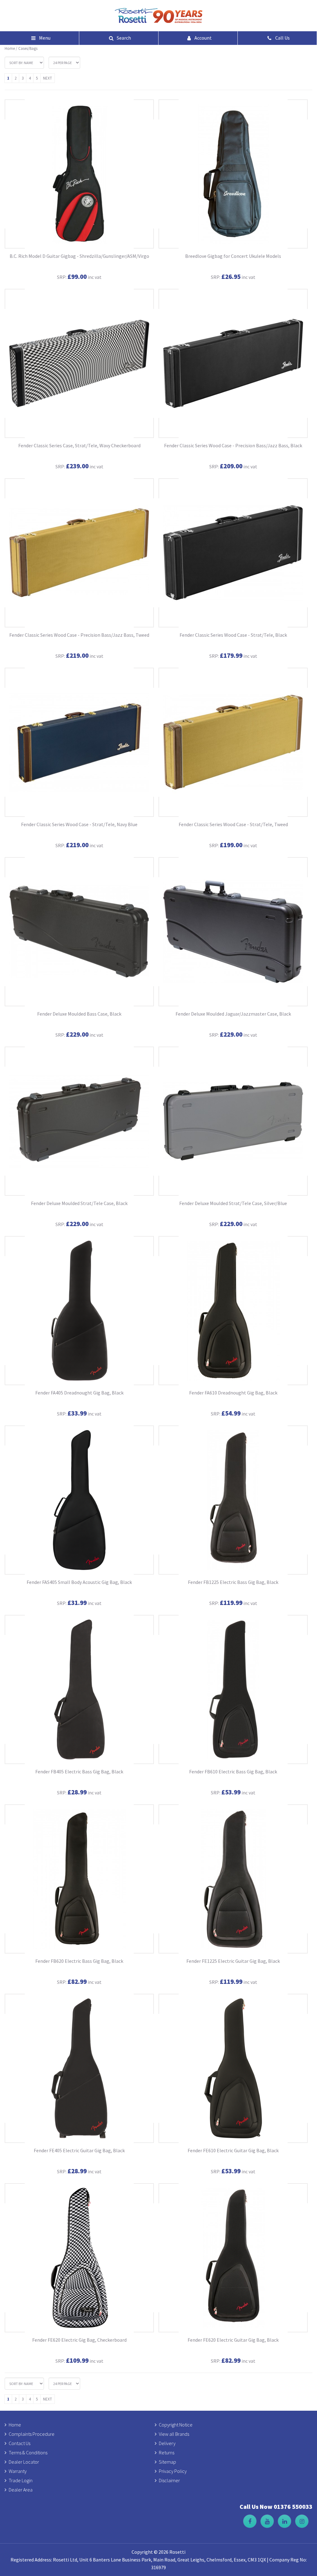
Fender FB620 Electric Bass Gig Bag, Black (79, 1961)
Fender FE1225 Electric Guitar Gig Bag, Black (233, 1961)
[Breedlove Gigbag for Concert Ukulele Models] (233, 174)
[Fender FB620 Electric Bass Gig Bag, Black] (79, 1879)
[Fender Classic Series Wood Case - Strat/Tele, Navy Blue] (79, 742)
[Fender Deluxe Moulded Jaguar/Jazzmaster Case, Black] (233, 932)
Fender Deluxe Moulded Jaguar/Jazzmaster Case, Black (233, 1014)
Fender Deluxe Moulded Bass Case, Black (79, 1014)
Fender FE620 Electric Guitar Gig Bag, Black (233, 2340)
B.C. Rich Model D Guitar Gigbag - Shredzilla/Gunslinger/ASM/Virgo (79, 256)
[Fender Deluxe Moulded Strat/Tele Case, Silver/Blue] (233, 1121)
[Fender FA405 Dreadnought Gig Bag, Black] (79, 1311)
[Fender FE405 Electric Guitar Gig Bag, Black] (79, 2068)
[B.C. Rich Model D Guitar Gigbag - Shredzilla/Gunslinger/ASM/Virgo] (79, 174)
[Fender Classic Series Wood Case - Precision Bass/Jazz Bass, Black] (233, 363)
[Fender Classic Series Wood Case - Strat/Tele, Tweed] (233, 742)
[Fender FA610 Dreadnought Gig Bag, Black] (233, 1311)
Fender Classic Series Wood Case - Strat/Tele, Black (233, 635)
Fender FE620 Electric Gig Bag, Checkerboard (79, 2340)
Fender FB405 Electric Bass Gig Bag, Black (79, 1772)
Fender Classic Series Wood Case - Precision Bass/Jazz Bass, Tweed (79, 635)
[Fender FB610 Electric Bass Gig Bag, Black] (233, 1689)
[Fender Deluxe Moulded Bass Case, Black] (79, 932)
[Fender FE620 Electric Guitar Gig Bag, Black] (233, 2258)
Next (48, 78)
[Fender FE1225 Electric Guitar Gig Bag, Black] (233, 1879)
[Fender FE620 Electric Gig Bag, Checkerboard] (79, 2258)
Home (10, 48)
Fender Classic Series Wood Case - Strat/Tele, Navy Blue (79, 824)
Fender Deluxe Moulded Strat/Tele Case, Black (79, 1203)
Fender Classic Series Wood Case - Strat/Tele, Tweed (233, 824)
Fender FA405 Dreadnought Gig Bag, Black (79, 1393)
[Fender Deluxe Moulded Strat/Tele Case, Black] (79, 1121)
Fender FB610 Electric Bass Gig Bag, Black (233, 1772)
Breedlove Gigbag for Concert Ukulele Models (233, 256)
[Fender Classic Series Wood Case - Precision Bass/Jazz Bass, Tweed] (79, 553)
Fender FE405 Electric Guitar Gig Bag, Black (79, 2150)
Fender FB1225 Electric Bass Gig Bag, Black (233, 1582)
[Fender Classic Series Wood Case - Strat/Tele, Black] (233, 553)
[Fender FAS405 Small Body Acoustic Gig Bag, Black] (79, 1500)
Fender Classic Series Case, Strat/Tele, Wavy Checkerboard (79, 445)
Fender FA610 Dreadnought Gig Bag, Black (233, 1393)
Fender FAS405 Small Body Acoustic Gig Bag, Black (79, 1582)
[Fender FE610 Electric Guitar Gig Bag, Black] (233, 2068)
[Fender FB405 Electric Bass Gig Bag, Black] (79, 1689)
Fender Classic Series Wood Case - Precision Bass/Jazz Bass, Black (233, 445)
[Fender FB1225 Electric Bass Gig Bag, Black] (233, 1500)
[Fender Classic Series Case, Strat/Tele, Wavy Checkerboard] (79, 363)
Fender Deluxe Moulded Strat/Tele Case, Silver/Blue (233, 1203)
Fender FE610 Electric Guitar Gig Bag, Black (233, 2150)
